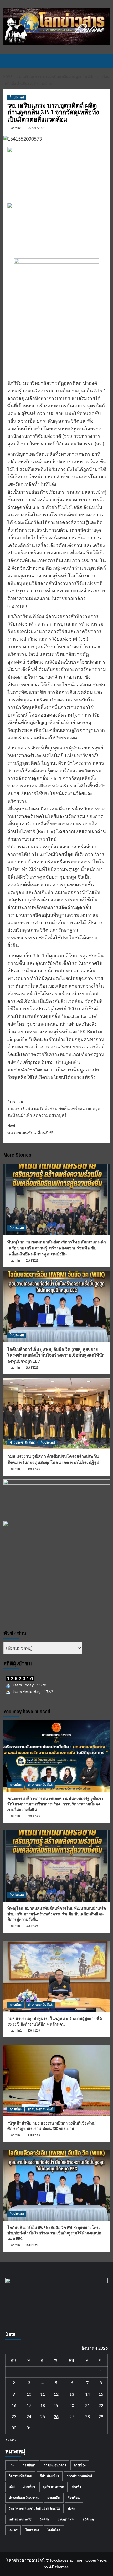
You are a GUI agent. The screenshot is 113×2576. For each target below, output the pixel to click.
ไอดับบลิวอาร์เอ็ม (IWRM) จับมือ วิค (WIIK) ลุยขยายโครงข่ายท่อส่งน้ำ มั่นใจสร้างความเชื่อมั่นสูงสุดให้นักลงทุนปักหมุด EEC (56, 1355)
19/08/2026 (32, 1368)
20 (72, 2406)
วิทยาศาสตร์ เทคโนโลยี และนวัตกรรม (34, 2508)
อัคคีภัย (44, 2519)
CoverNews (96, 2560)
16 (14, 2406)
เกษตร (13, 2530)
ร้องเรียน (74, 2498)
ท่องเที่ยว (29, 2487)
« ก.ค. (11, 2440)
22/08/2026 (32, 1261)
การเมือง (16, 1785)
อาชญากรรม (66, 2519)
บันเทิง (76, 2487)
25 (43, 2417)
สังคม (72, 2508)
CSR (12, 2465)
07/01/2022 (37, 128)
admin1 (17, 128)
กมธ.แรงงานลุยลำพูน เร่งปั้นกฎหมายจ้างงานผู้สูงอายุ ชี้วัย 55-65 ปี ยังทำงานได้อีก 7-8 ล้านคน (55, 2021)
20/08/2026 (34, 2031)
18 (43, 2406)
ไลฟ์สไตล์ (54, 2530)
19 (56, 2406)
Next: (30, 1129)
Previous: (54, 1108)
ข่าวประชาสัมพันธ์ (22, 1443)
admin (16, 1261)
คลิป (12, 2487)
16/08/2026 (34, 1469)
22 (101, 2406)
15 (101, 2394)
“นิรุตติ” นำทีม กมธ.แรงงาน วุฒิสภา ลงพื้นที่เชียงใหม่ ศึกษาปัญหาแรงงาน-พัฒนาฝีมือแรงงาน (52, 2126)
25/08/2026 (34, 1816)
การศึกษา (29, 2465)
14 (88, 2394)
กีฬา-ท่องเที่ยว (50, 2476)
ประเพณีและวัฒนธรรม (24, 2498)
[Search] (107, 61)
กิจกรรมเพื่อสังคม (20, 2476)
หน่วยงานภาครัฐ (20, 2519)
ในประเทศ (17, 97)
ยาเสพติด (54, 2498)
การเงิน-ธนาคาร (55, 2465)
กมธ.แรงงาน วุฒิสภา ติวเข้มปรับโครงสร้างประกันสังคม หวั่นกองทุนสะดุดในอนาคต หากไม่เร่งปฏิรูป (53, 1459)
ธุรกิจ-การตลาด (53, 2487)
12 (56, 2394)
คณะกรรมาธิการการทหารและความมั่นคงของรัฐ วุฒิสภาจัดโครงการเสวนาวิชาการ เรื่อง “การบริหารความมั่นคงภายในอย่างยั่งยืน (55, 1804)
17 (29, 2406)
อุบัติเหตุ (88, 2519)
